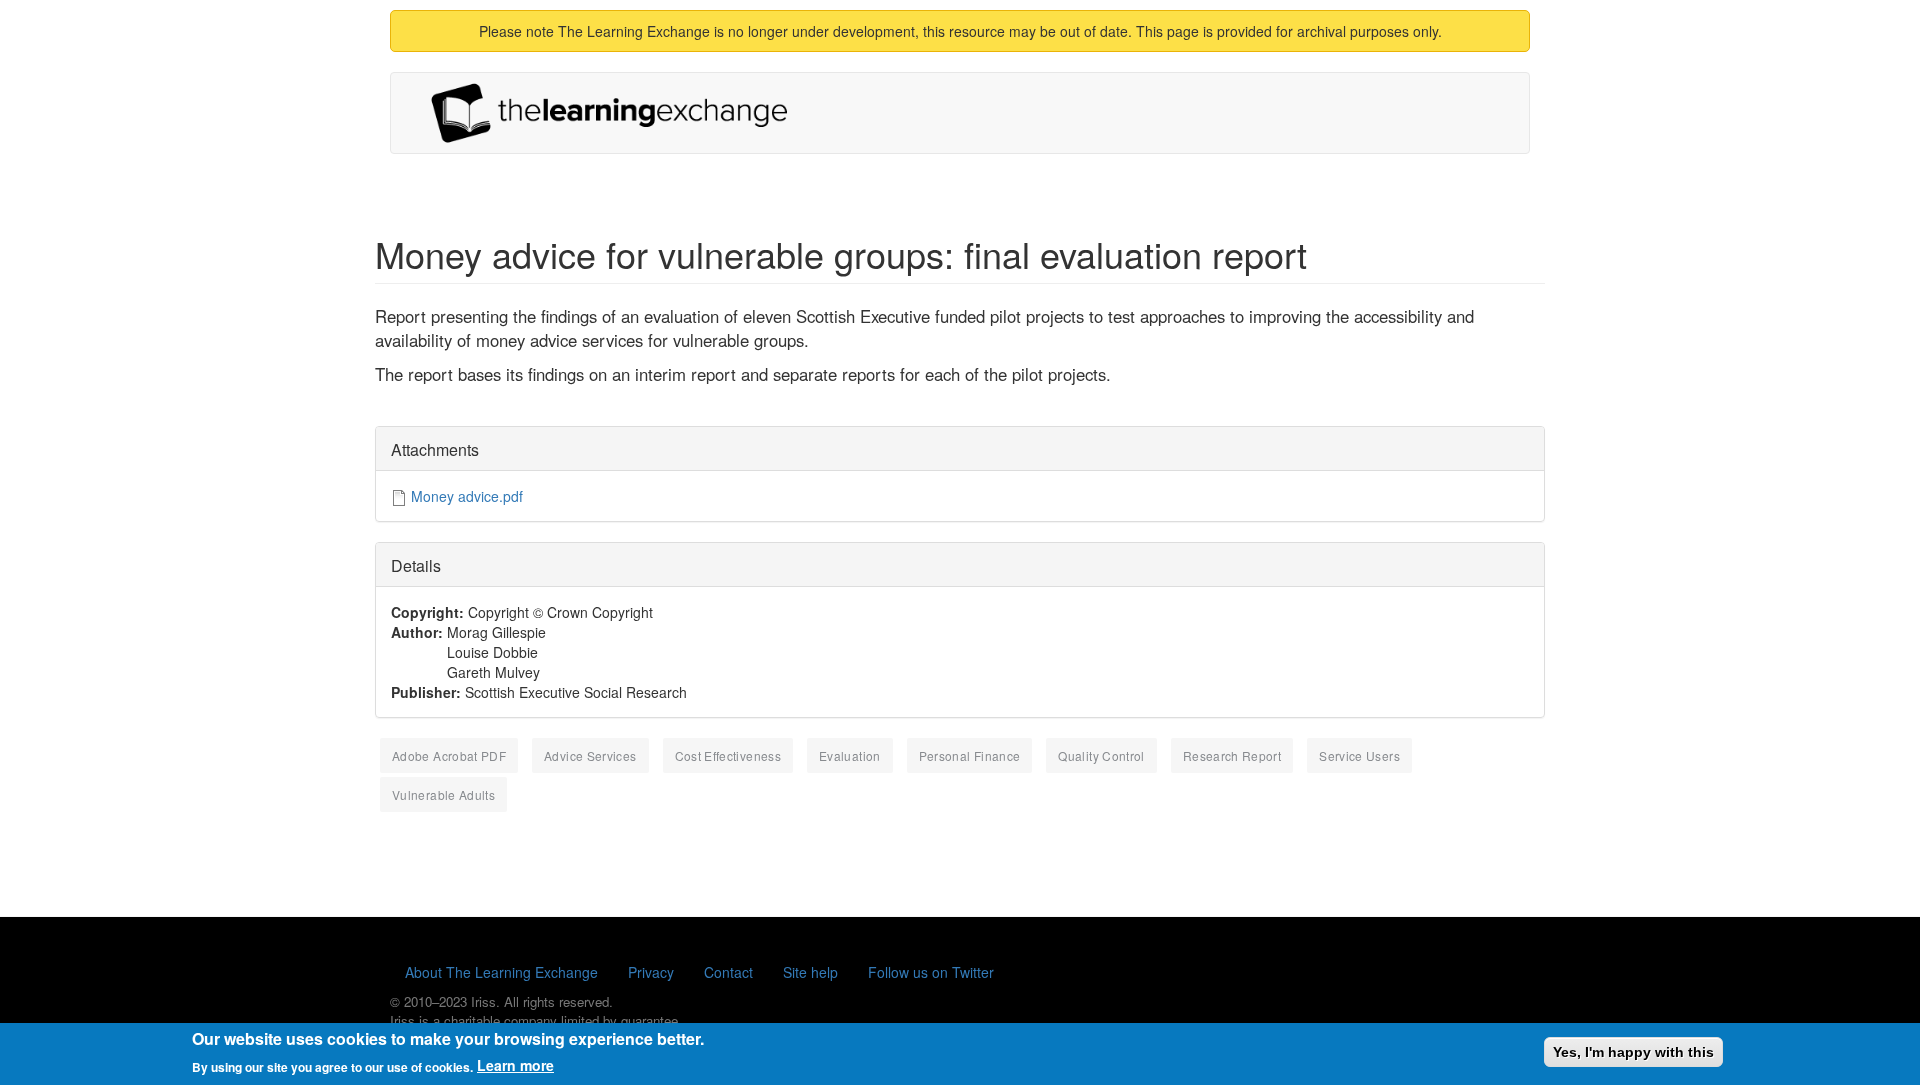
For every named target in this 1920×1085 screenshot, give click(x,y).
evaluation (850, 755)
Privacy (651, 972)
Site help (810, 972)
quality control (1101, 755)
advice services (590, 755)
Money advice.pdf (467, 496)
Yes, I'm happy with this (1633, 1052)
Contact (728, 972)
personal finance (970, 755)
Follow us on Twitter (931, 972)
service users (1359, 755)
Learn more (515, 1065)
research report (1232, 755)
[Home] (617, 113)
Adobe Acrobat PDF (449, 755)
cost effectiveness (728, 755)
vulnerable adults (443, 794)
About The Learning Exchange (501, 972)
